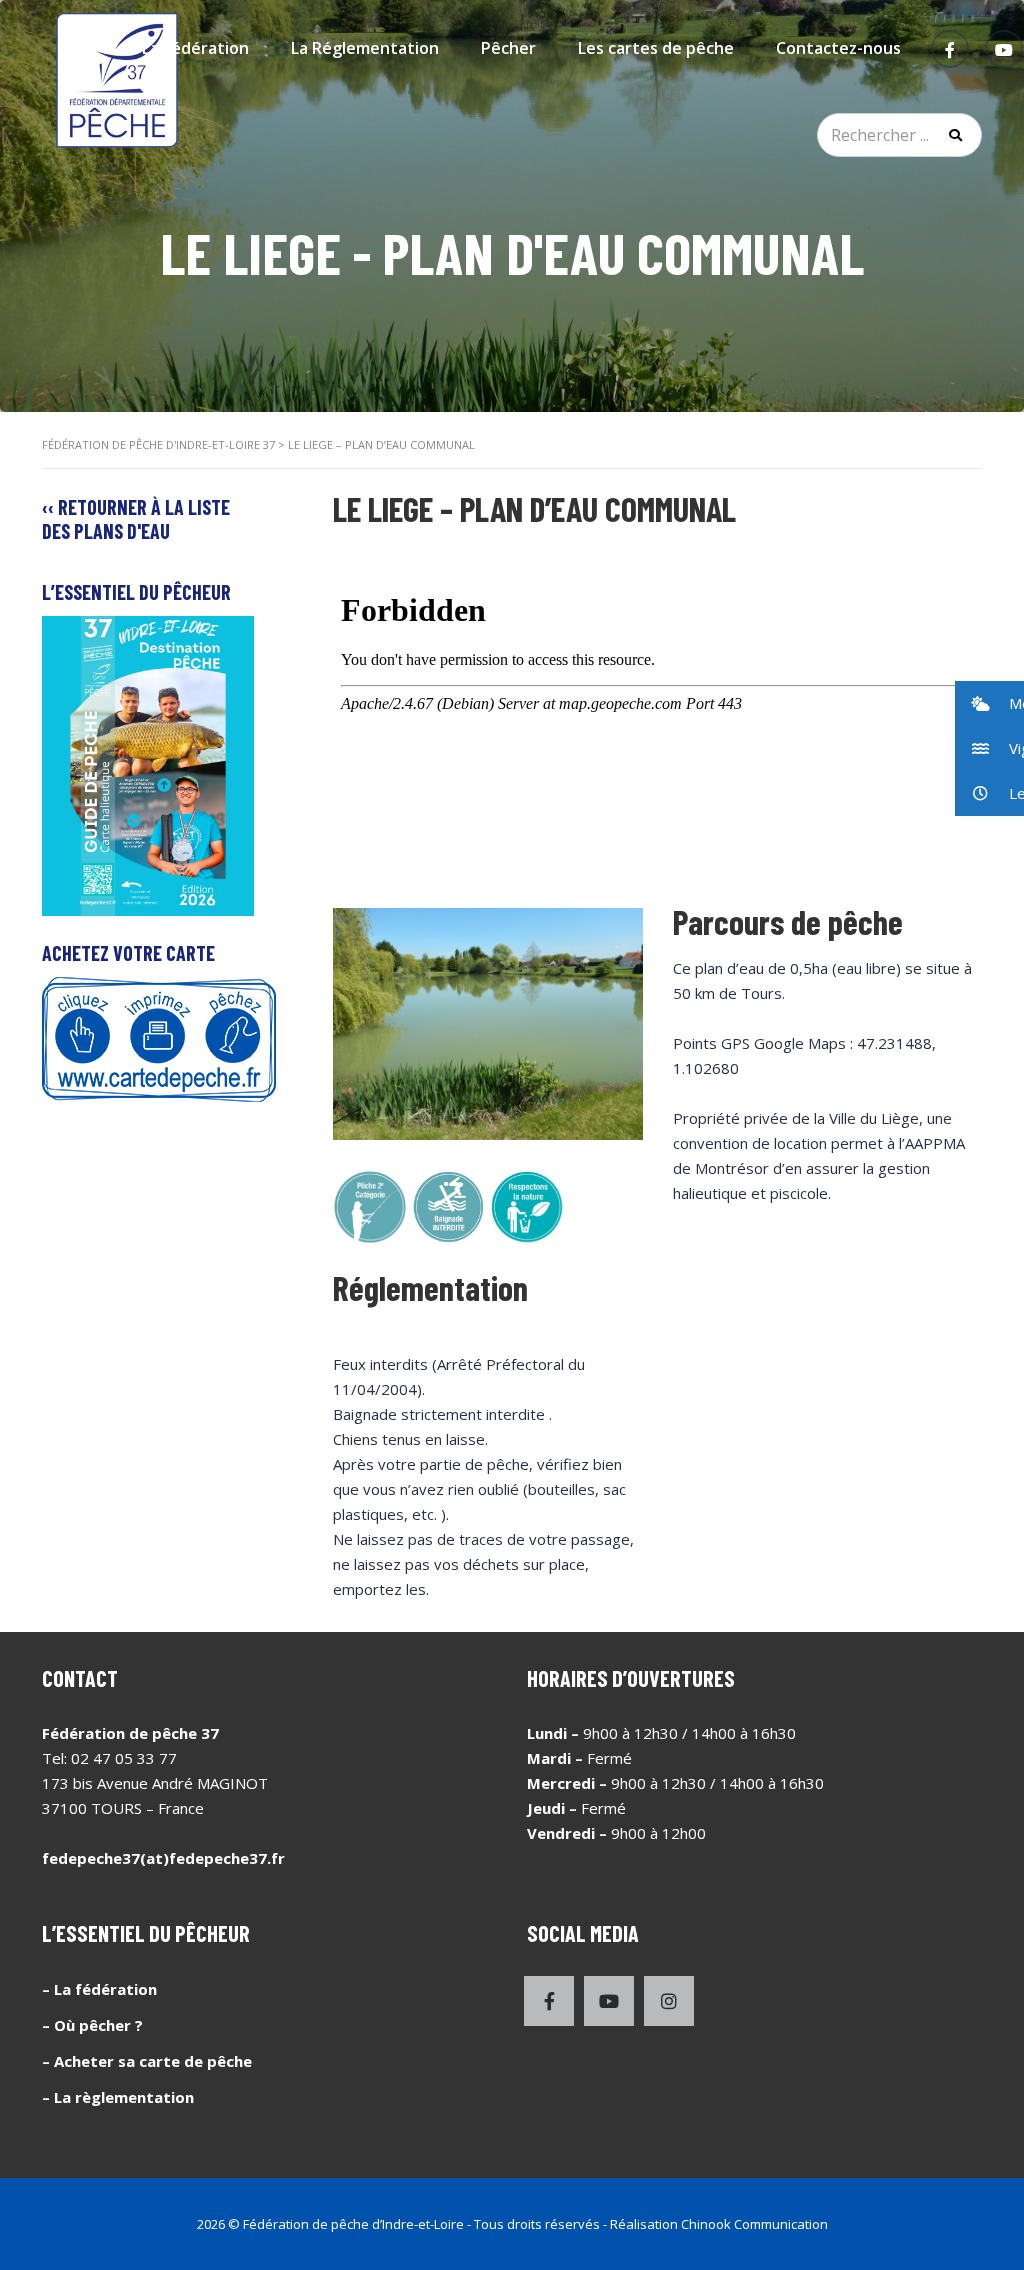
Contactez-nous (838, 48)
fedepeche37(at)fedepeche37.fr (163, 1858)
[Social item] (549, 2001)
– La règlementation (118, 2097)
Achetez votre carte (128, 953)
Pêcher (508, 48)
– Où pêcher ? (92, 2025)
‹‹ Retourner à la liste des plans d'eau (136, 519)
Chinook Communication (754, 2224)
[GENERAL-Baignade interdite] (449, 1207)
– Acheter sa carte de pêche (147, 2061)
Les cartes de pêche (656, 48)
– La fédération (99, 1989)
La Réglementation (365, 48)
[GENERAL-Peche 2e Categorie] (370, 1207)
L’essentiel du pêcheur (136, 592)
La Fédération (195, 48)
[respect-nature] (527, 1207)
